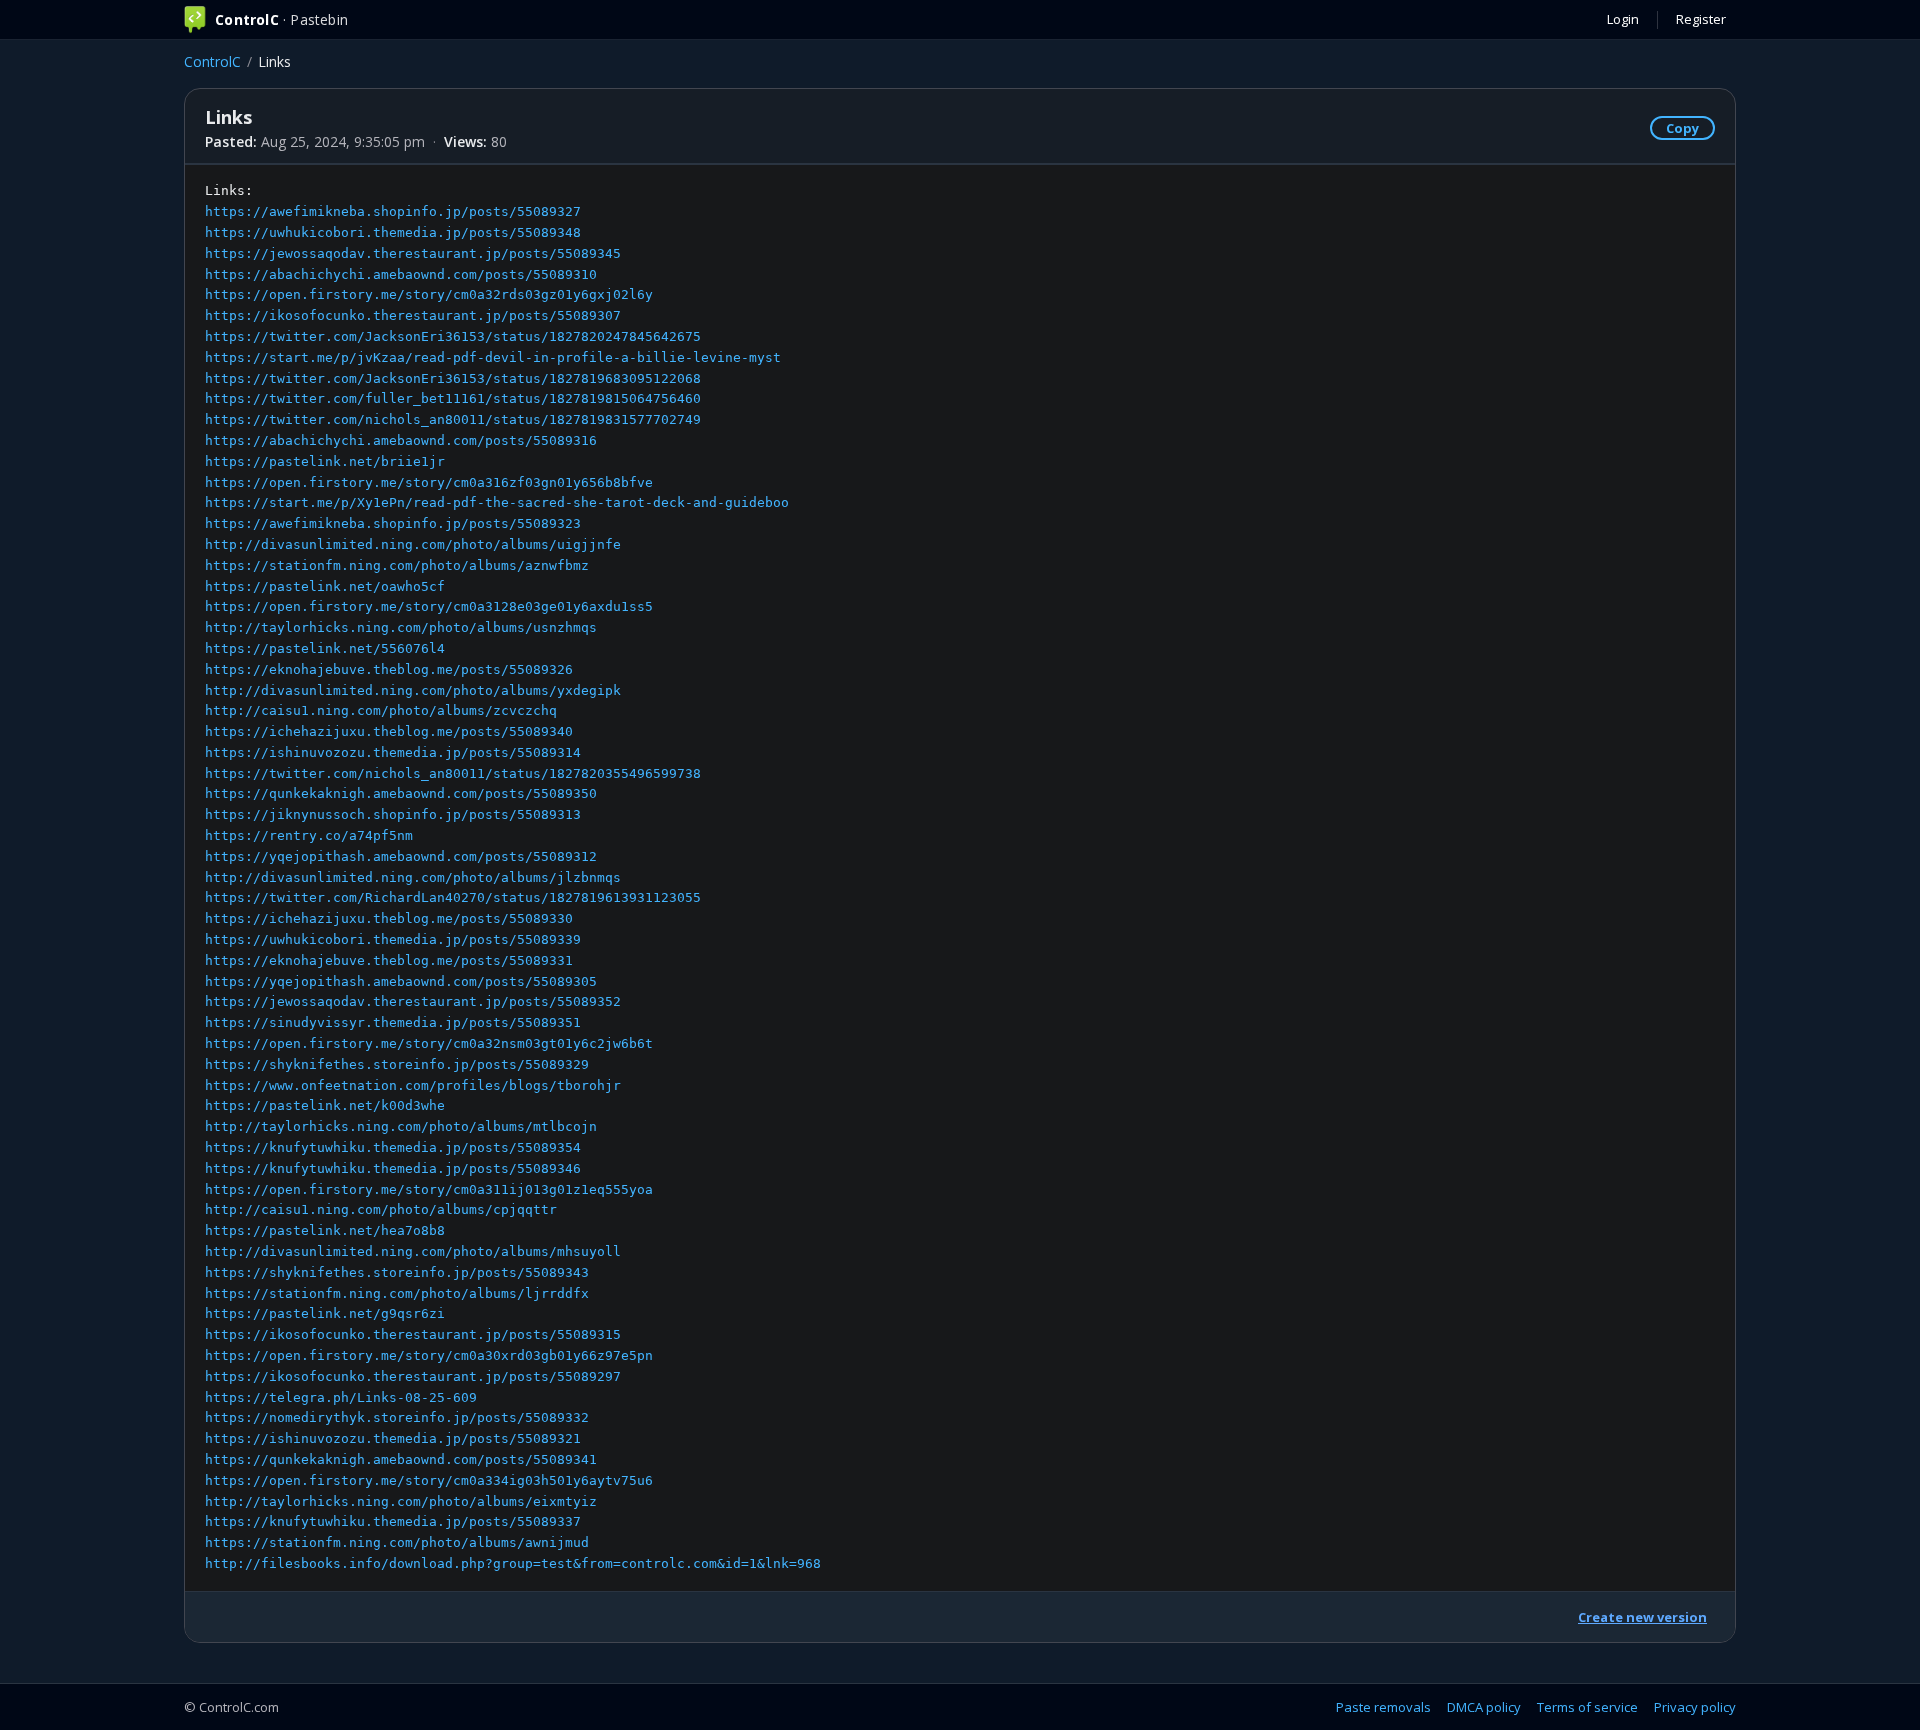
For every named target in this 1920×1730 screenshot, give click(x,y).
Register (1701, 19)
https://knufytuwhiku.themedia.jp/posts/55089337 (393, 1521)
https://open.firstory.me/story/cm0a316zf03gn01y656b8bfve (429, 482)
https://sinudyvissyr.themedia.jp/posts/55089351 (393, 1022)
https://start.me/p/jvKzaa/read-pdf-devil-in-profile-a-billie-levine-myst (493, 357)
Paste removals (1383, 1707)
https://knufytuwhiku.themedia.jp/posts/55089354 (393, 1147)
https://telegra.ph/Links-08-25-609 (341, 1397)
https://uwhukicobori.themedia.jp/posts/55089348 (393, 232)
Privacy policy (1695, 1707)
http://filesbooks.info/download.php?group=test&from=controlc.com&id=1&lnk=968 (513, 1563)
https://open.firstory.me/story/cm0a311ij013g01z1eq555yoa (429, 1189)
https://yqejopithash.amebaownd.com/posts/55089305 (401, 981)
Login (1623, 19)
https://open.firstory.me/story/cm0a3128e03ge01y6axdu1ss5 (429, 606)
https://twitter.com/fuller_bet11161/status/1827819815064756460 (453, 398)
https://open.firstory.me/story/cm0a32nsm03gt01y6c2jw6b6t (429, 1043)
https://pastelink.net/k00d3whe (325, 1105)
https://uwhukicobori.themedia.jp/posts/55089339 (393, 939)
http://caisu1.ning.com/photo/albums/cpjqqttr (381, 1209)
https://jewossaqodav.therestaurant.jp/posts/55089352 (413, 1001)
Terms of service (1587, 1707)
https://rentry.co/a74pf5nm (309, 835)
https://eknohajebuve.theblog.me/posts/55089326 (389, 669)
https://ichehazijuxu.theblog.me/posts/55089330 (389, 918)
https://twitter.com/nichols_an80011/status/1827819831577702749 (453, 419)
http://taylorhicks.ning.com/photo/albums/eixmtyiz (401, 1501)
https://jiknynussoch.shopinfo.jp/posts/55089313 (393, 814)
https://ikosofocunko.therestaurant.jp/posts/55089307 (413, 315)
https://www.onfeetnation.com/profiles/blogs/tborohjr (413, 1085)
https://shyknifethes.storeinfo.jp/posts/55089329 (397, 1064)
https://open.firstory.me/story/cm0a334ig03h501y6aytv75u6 (429, 1480)
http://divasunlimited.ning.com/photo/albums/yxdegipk (413, 690)
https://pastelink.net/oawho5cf (325, 586)
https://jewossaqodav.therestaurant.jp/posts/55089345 (413, 253)
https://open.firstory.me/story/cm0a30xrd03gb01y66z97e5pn (429, 1355)
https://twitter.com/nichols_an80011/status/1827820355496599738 (453, 773)
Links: (513, 877)
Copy (1682, 128)
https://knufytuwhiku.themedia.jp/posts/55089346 (393, 1168)
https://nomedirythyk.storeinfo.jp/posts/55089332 (397, 1417)
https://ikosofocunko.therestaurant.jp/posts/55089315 (413, 1334)
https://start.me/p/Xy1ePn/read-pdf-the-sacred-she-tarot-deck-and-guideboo (497, 502)
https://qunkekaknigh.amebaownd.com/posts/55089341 (401, 1459)
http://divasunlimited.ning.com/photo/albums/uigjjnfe (413, 544)
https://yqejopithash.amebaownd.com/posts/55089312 (401, 856)
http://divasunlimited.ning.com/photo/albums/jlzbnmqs (413, 877)
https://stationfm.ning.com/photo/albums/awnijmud (397, 1542)
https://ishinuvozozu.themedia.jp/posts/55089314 (393, 752)
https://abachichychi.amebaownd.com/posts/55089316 (401, 440)
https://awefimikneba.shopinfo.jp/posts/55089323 (393, 523)
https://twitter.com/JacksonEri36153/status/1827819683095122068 (453, 378)
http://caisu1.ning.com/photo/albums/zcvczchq (381, 710)
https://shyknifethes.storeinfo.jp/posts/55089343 (397, 1272)
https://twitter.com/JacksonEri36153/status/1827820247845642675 (453, 336)
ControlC (212, 61)
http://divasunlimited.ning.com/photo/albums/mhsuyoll (413, 1251)
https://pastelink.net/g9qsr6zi (325, 1313)
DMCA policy (1484, 1707)
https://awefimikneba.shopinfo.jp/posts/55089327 (393, 211)
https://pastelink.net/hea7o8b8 (325, 1230)
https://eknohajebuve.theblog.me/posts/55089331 (389, 960)
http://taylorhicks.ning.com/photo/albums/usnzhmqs (401, 627)
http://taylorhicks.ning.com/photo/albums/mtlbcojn (401, 1126)
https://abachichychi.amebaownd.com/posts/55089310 (401, 274)
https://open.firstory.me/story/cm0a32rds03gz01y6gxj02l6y (429, 294)
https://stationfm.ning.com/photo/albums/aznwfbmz (397, 565)
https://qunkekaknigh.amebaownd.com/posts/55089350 (401, 793)
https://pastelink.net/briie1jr (325, 461)
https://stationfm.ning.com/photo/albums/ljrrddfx (397, 1293)
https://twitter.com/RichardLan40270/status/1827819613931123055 (453, 897)
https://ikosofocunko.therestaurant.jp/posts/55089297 (413, 1376)
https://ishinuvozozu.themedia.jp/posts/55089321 (393, 1438)
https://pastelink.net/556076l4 (325, 648)
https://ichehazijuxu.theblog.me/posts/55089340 (389, 731)
